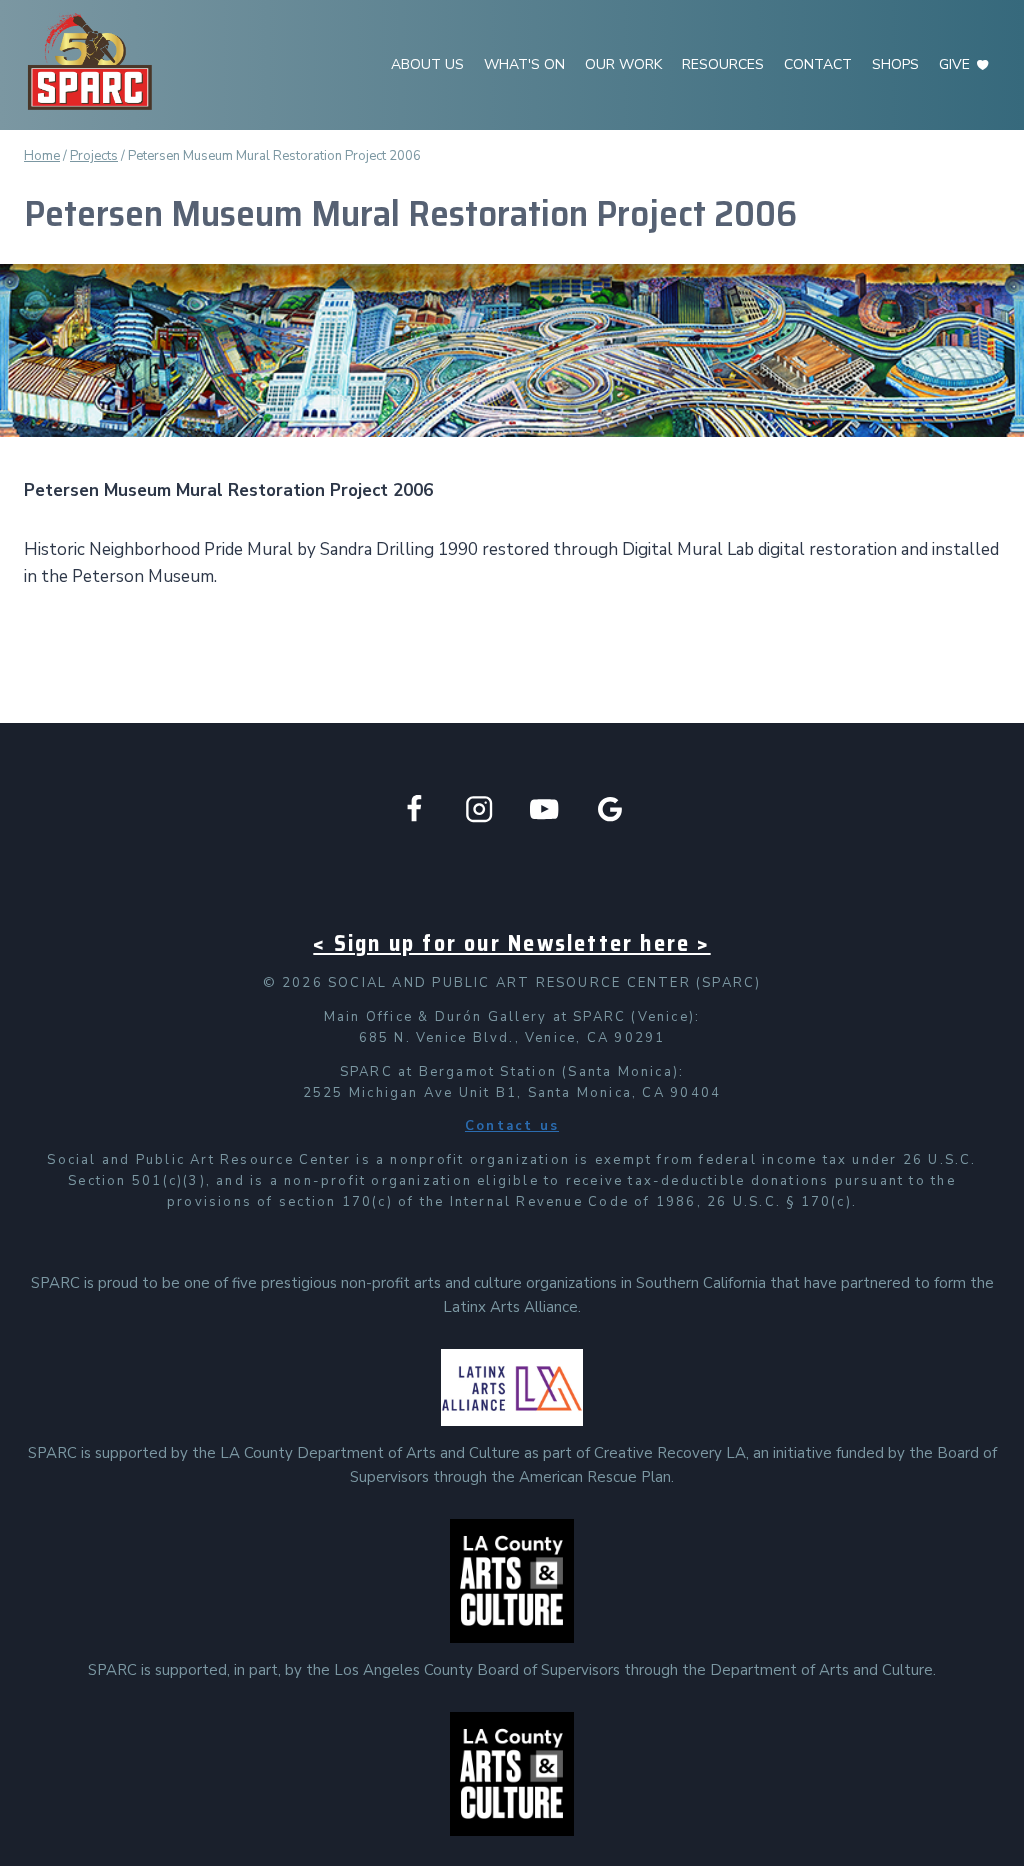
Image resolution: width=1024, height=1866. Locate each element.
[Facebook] (414, 809)
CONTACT (818, 64)
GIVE (954, 64)
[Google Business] (610, 809)
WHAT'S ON (524, 64)
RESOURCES (723, 64)
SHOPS (895, 64)
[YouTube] (544, 809)
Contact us (512, 1126)
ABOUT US (427, 64)
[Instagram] (479, 809)
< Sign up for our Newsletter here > (511, 943)
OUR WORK (623, 64)
